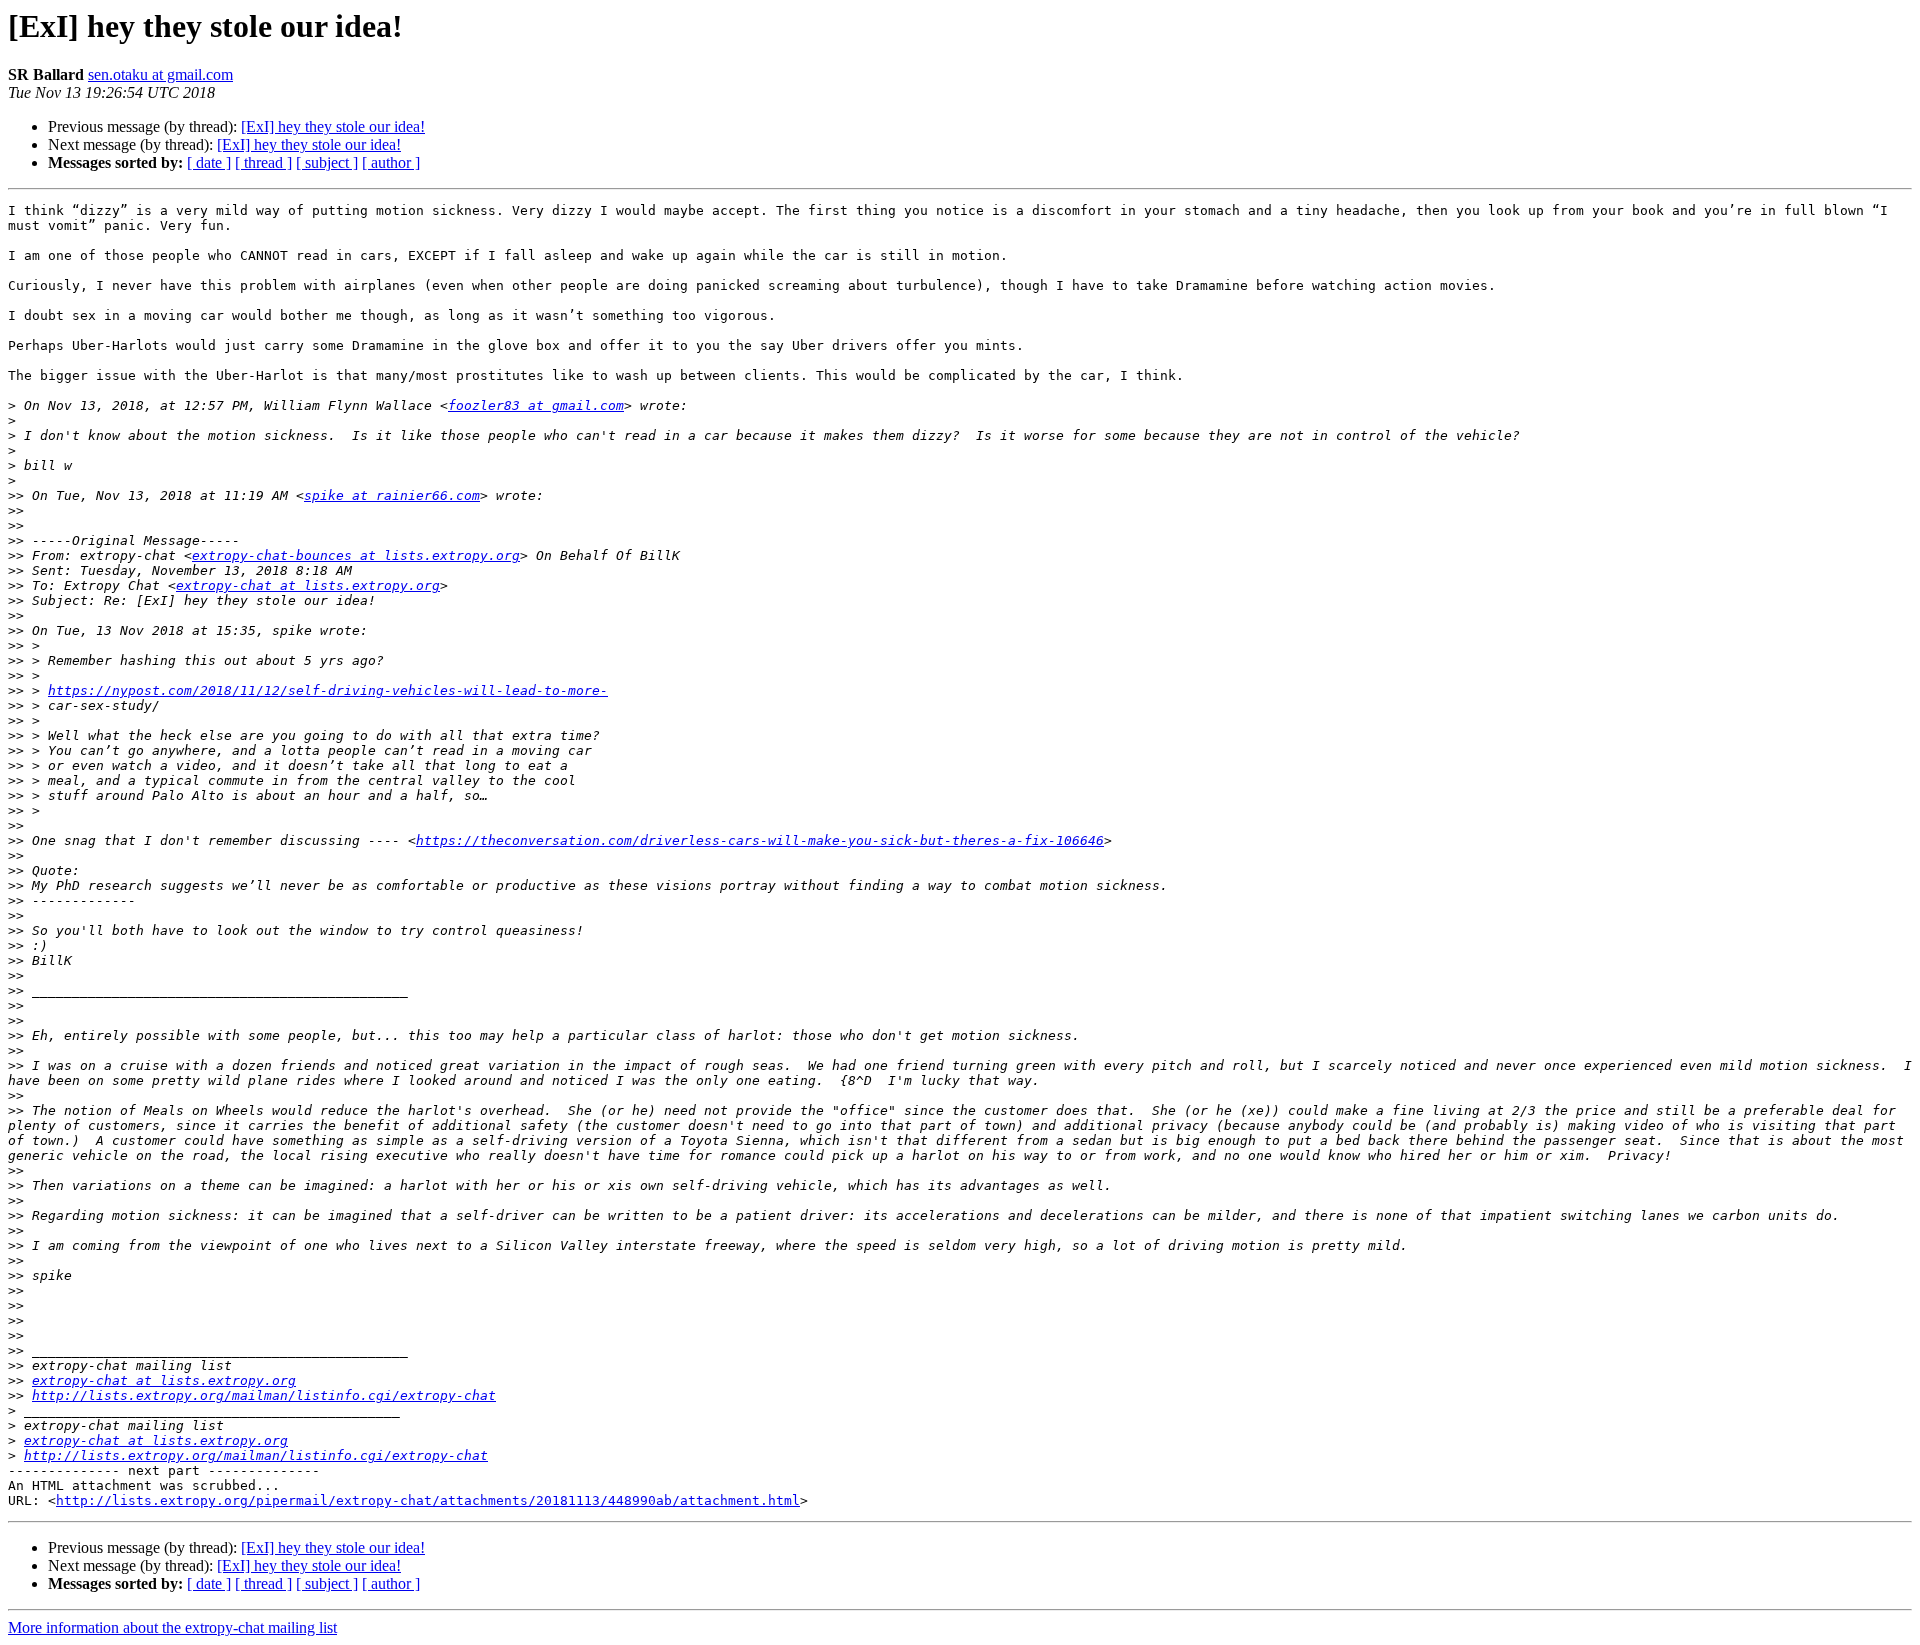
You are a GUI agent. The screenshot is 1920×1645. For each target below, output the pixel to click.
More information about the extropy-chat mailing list (172, 1627)
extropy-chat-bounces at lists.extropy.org (356, 555)
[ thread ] (263, 162)
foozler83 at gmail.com (536, 405)
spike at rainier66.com (392, 495)
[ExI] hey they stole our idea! (333, 126)
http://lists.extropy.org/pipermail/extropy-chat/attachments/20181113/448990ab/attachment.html (428, 1500)
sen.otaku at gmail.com (160, 74)
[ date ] (209, 162)
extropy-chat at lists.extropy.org (308, 585)
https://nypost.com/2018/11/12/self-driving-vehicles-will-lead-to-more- (328, 690)
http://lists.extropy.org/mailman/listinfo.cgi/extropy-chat (264, 1395)
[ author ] (391, 162)
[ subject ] (327, 162)
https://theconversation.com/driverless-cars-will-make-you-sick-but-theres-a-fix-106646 (760, 840)
